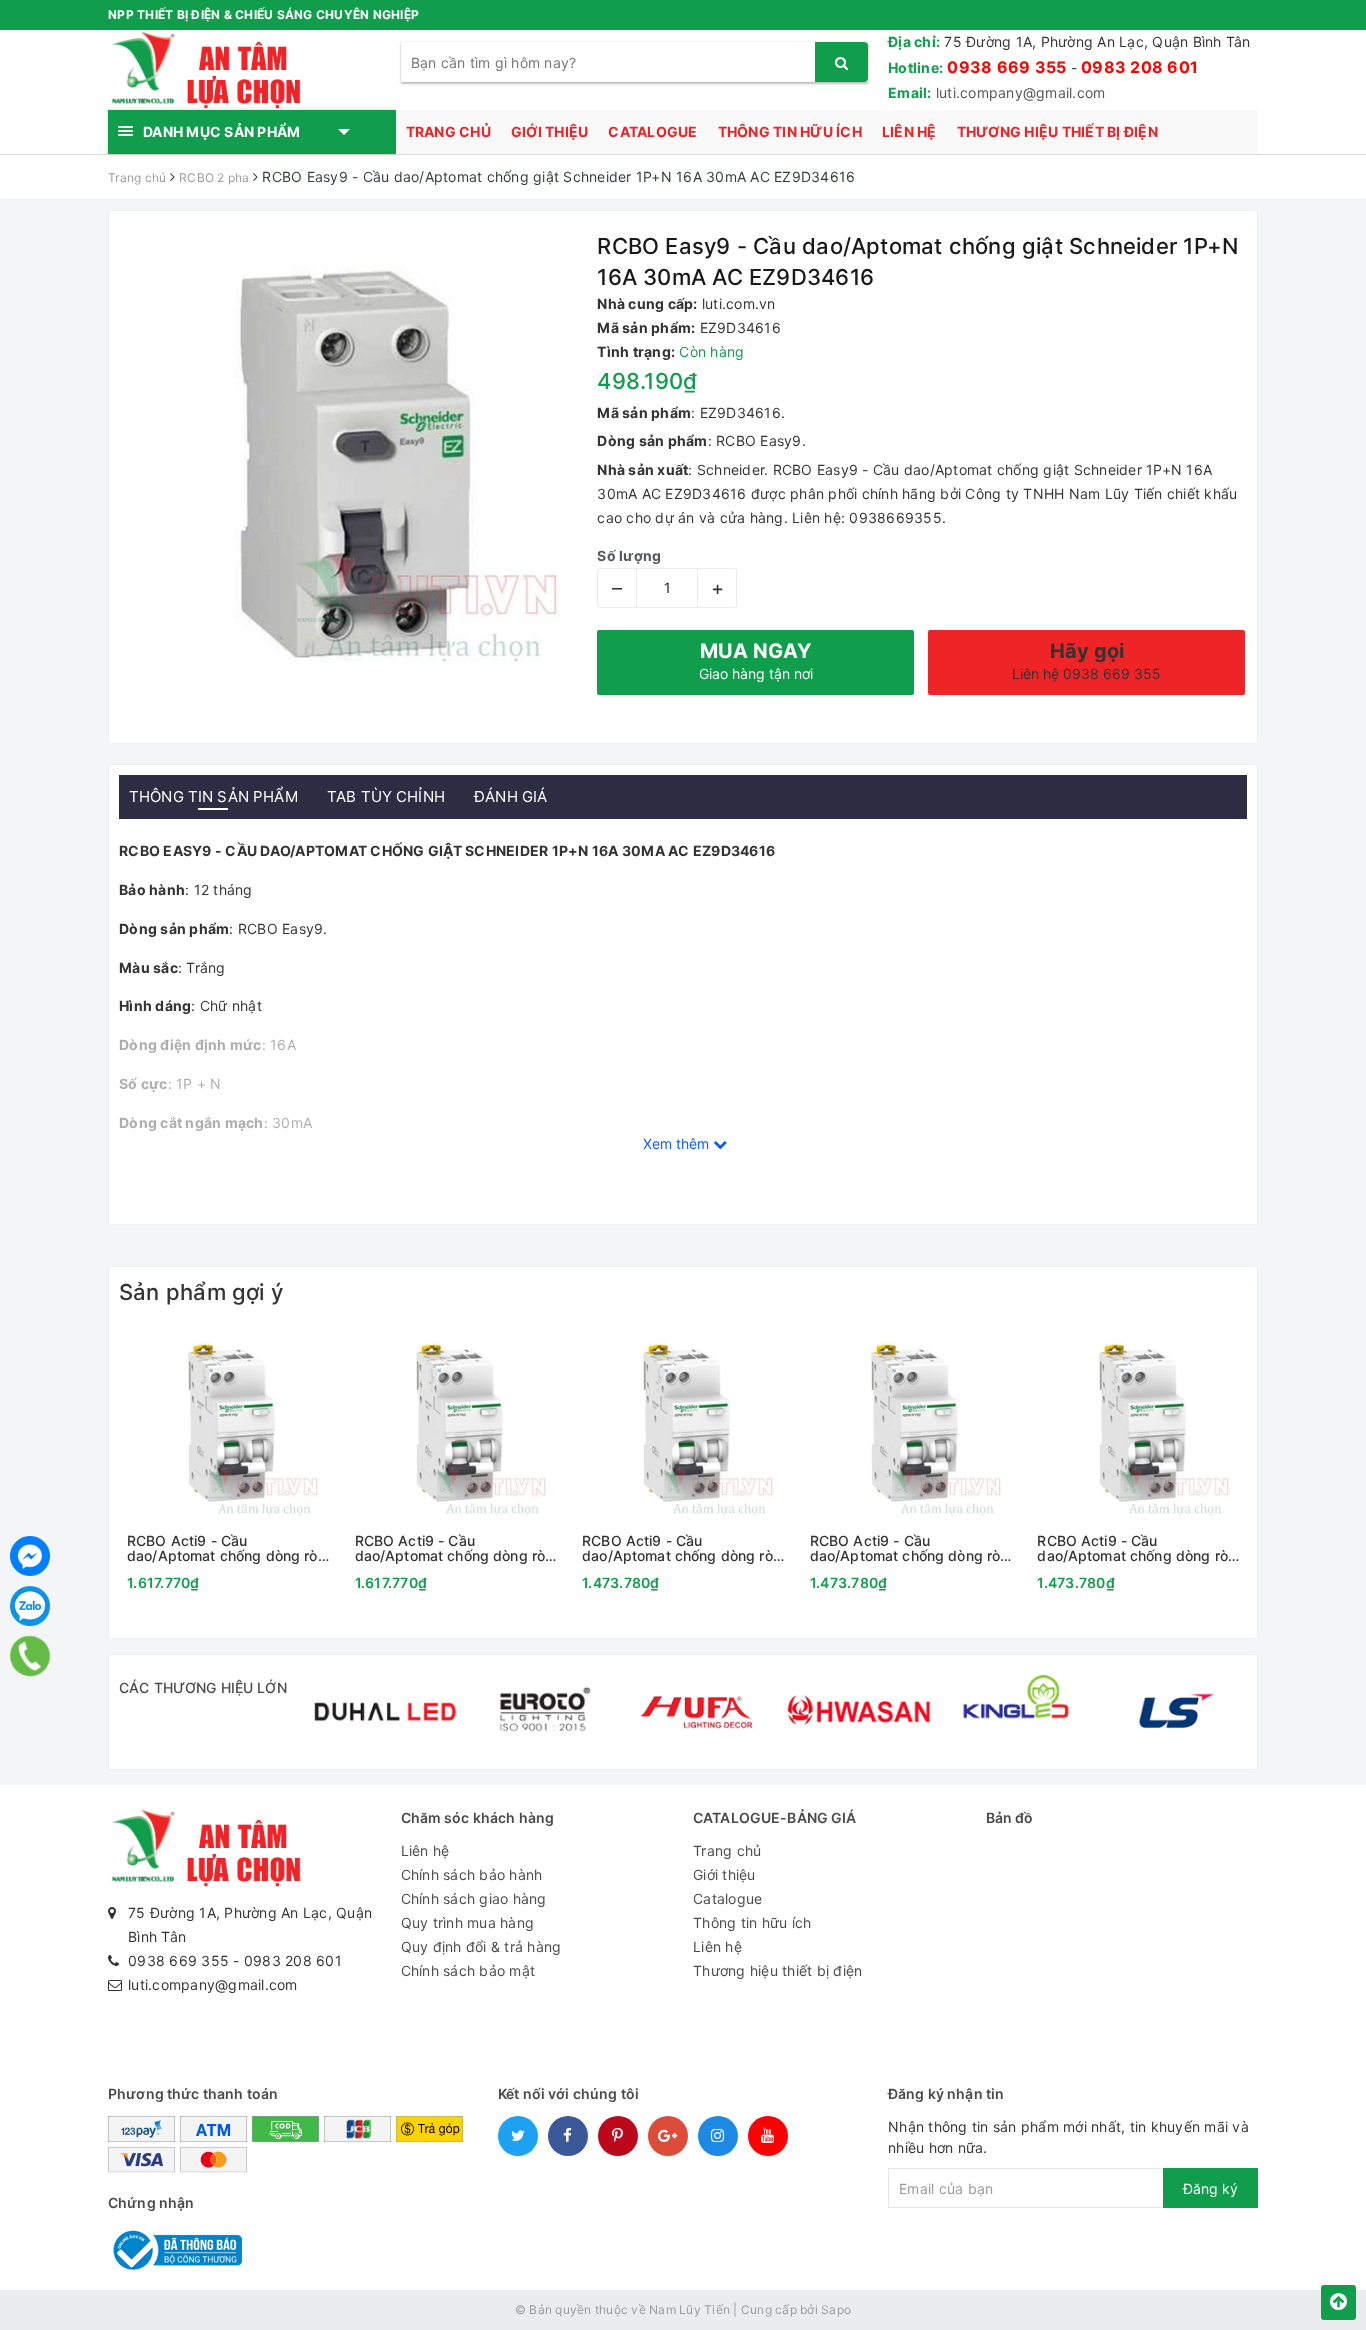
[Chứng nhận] (175, 2248)
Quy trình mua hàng (468, 1922)
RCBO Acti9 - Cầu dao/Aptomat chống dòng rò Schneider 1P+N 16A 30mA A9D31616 (905, 1548)
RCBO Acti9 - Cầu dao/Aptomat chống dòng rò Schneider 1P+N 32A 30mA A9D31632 (450, 1548)
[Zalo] (30, 1606)
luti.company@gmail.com (1021, 92)
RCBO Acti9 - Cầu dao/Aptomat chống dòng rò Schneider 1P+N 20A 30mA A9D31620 (677, 1548)
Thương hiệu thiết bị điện (1057, 131)
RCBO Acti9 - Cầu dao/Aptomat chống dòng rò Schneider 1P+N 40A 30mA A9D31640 (222, 1548)
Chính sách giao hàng (474, 1898)
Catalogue (652, 131)
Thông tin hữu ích (790, 131)
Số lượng (629, 555)
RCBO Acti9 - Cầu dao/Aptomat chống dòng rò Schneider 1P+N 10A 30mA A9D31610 (1132, 1548)
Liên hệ (909, 131)
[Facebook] (30, 1556)
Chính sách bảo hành (472, 1874)
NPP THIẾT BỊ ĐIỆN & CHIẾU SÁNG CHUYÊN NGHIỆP (263, 14)
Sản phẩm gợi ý (201, 1292)
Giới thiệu (550, 131)
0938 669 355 (1006, 67)
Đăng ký (1210, 2188)
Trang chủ (448, 131)
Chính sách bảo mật (468, 1970)
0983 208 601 (1139, 67)
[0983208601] (30, 1656)
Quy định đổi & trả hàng (481, 1946)
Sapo (836, 2309)
